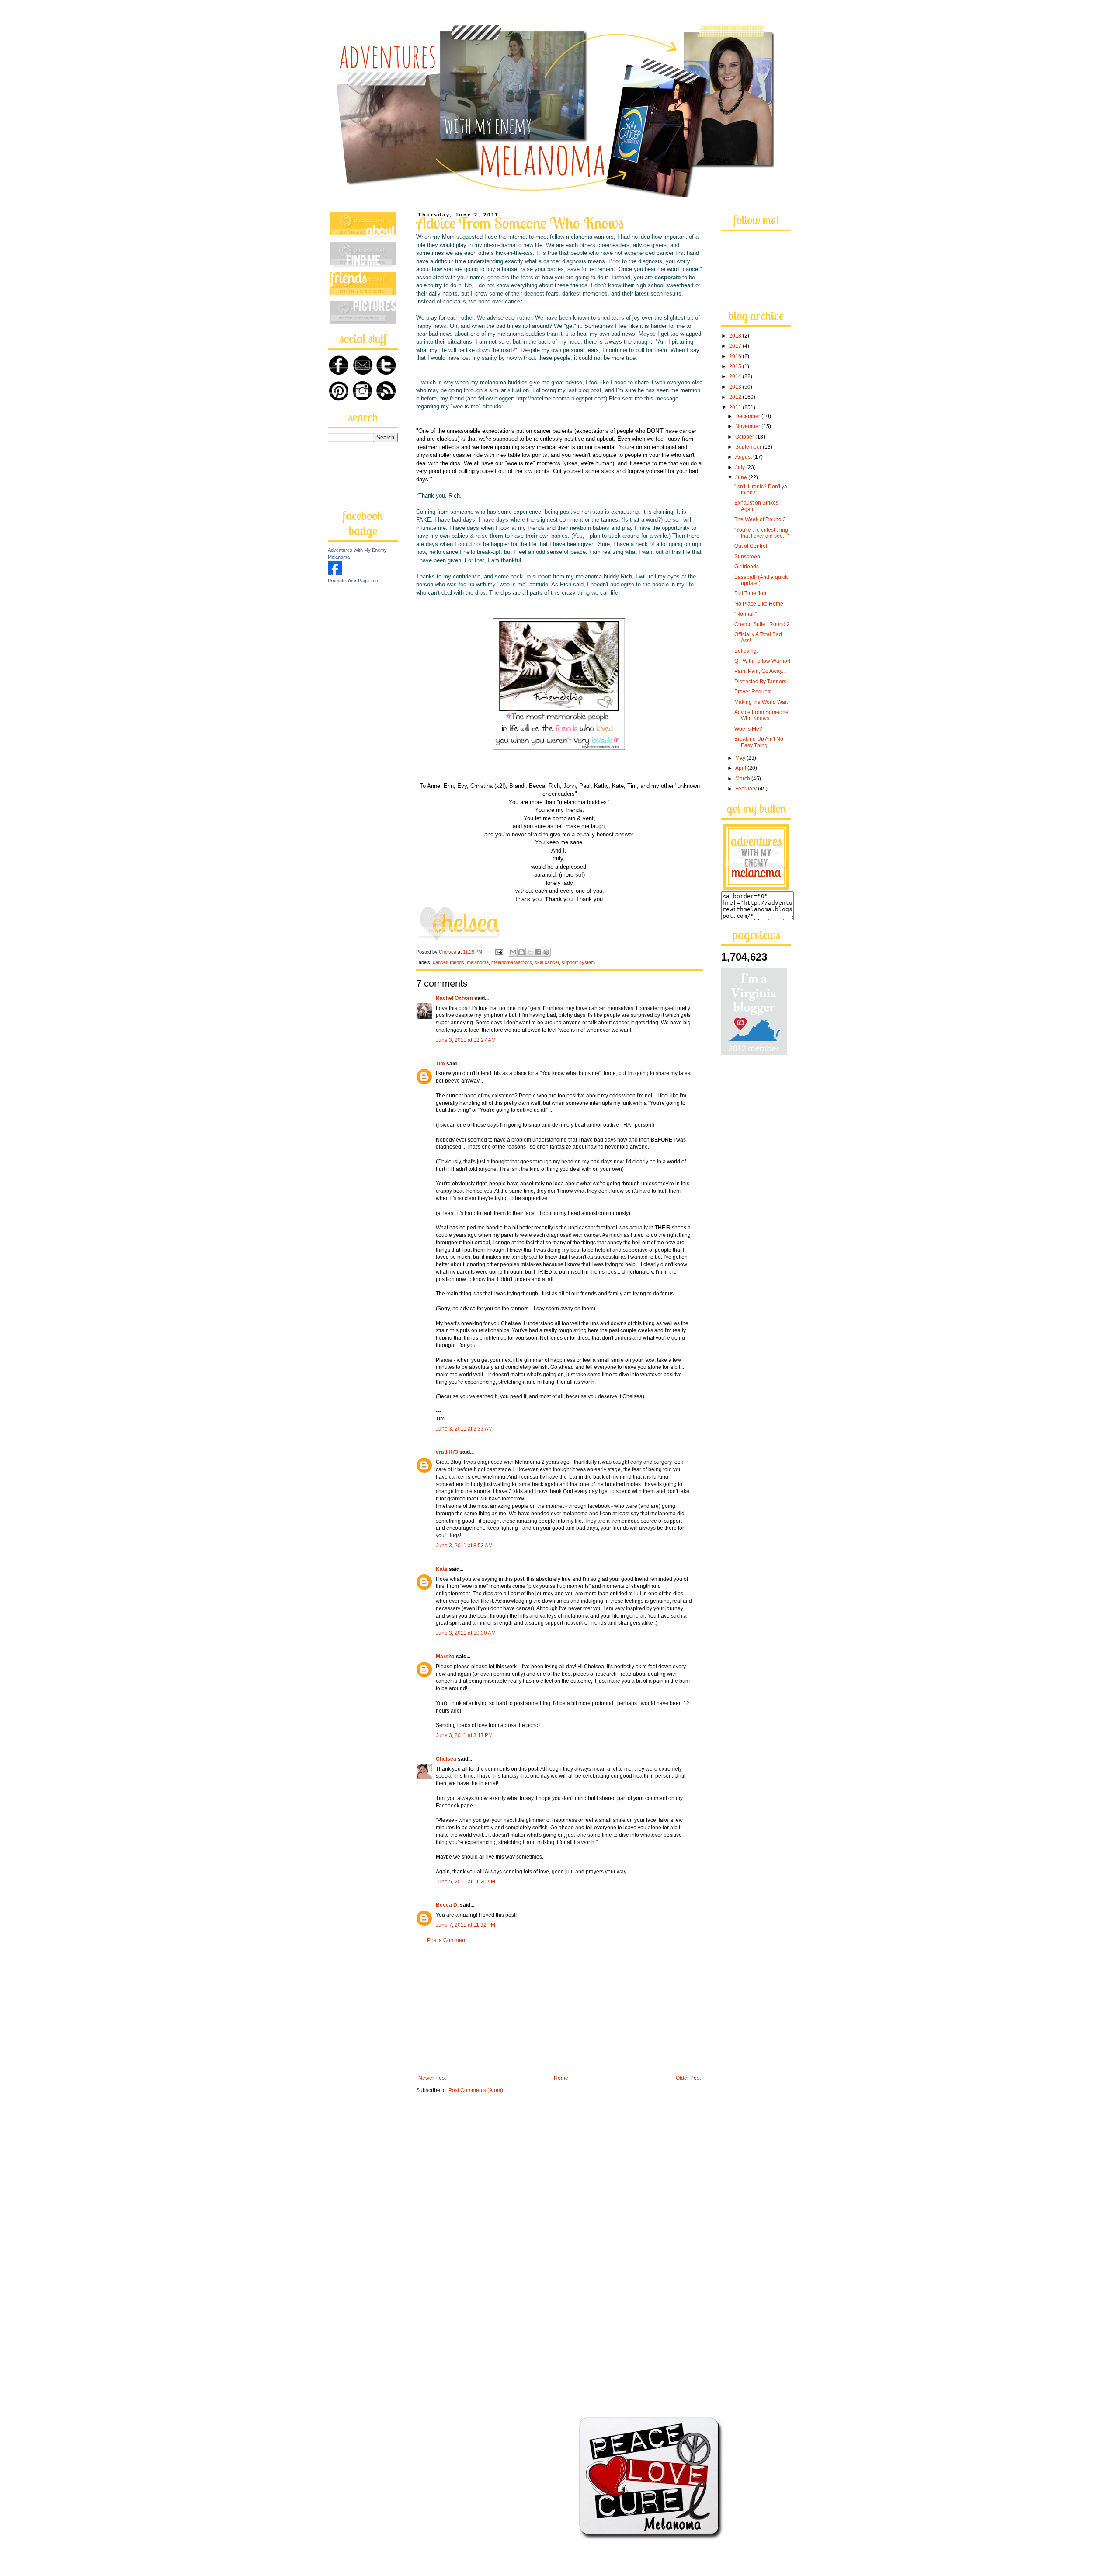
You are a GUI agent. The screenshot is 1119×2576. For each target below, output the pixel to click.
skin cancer (547, 962)
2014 (736, 376)
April (741, 768)
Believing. (746, 651)
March (743, 779)
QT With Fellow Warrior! (762, 661)
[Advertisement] (559, 2009)
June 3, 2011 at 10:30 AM (466, 1633)
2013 (736, 387)
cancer (440, 962)
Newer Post (432, 2078)
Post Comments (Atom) (476, 2090)
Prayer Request (753, 692)
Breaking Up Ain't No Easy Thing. (759, 742)
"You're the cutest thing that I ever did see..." (761, 533)
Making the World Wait (761, 702)
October (745, 437)
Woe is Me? (748, 729)
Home (561, 2078)
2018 (736, 336)
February (747, 789)
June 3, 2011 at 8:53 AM (464, 1546)
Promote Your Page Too (353, 581)
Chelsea (446, 1759)
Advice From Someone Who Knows (761, 715)
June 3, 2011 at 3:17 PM (464, 1735)
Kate (442, 1569)
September (749, 447)
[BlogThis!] (521, 952)
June (742, 477)
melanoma (478, 962)
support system (578, 962)
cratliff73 (447, 1452)
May (741, 758)
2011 (736, 407)
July (741, 467)
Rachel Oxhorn (454, 998)
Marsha (445, 1657)
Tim (440, 1064)
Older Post (688, 2078)
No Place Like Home (759, 604)
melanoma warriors (512, 962)
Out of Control (751, 546)
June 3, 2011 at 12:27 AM (466, 1040)
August (744, 457)
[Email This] (513, 952)
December (748, 416)
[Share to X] (530, 952)
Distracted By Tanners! (761, 682)
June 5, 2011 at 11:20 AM (466, 1882)
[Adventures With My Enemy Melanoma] (335, 573)
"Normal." (745, 614)
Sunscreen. (748, 557)
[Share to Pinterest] (546, 952)
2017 (736, 346)
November (748, 426)
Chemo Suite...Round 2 (762, 624)
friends (457, 962)
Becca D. (447, 1905)
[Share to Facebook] (538, 952)
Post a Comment (447, 1940)
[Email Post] (499, 952)
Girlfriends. (747, 567)
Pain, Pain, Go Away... (760, 671)
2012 (736, 397)
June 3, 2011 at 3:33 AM (464, 1429)
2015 (736, 366)
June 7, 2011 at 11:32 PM (466, 1925)
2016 (736, 356)
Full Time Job (750, 593)
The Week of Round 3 (760, 519)
